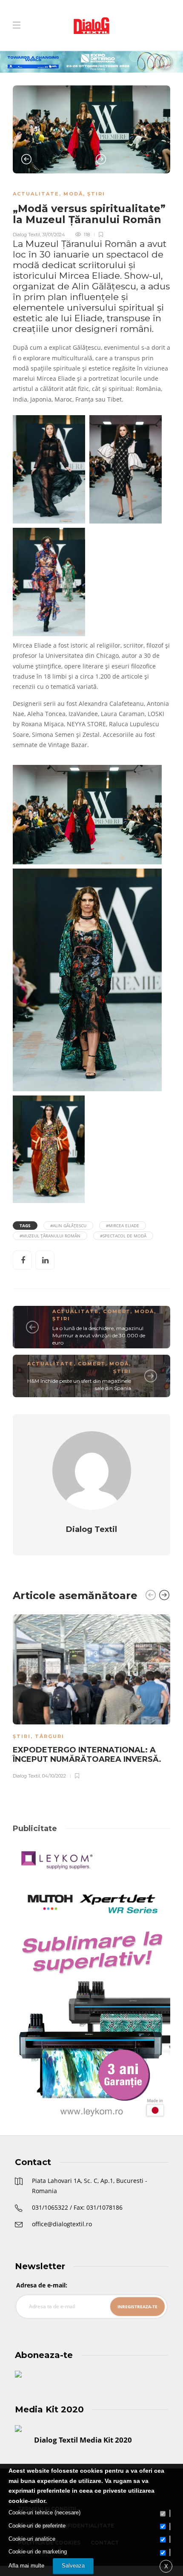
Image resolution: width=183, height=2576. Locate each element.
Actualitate (36, 194)
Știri (96, 194)
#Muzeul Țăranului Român (50, 1236)
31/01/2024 (54, 235)
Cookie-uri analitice (32, 2539)
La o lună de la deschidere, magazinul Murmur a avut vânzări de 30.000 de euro (99, 1335)
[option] (91, 129)
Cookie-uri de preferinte (37, 2526)
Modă (73, 194)
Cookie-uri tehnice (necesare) (44, 2512)
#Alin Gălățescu (68, 1226)
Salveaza (73, 2566)
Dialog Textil (26, 235)
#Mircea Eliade (123, 1226)
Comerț (117, 1311)
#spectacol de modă (123, 1236)
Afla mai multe (26, 2566)
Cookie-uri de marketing (38, 2552)
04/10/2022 (54, 1776)
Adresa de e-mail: (42, 2285)
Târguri (50, 1736)
